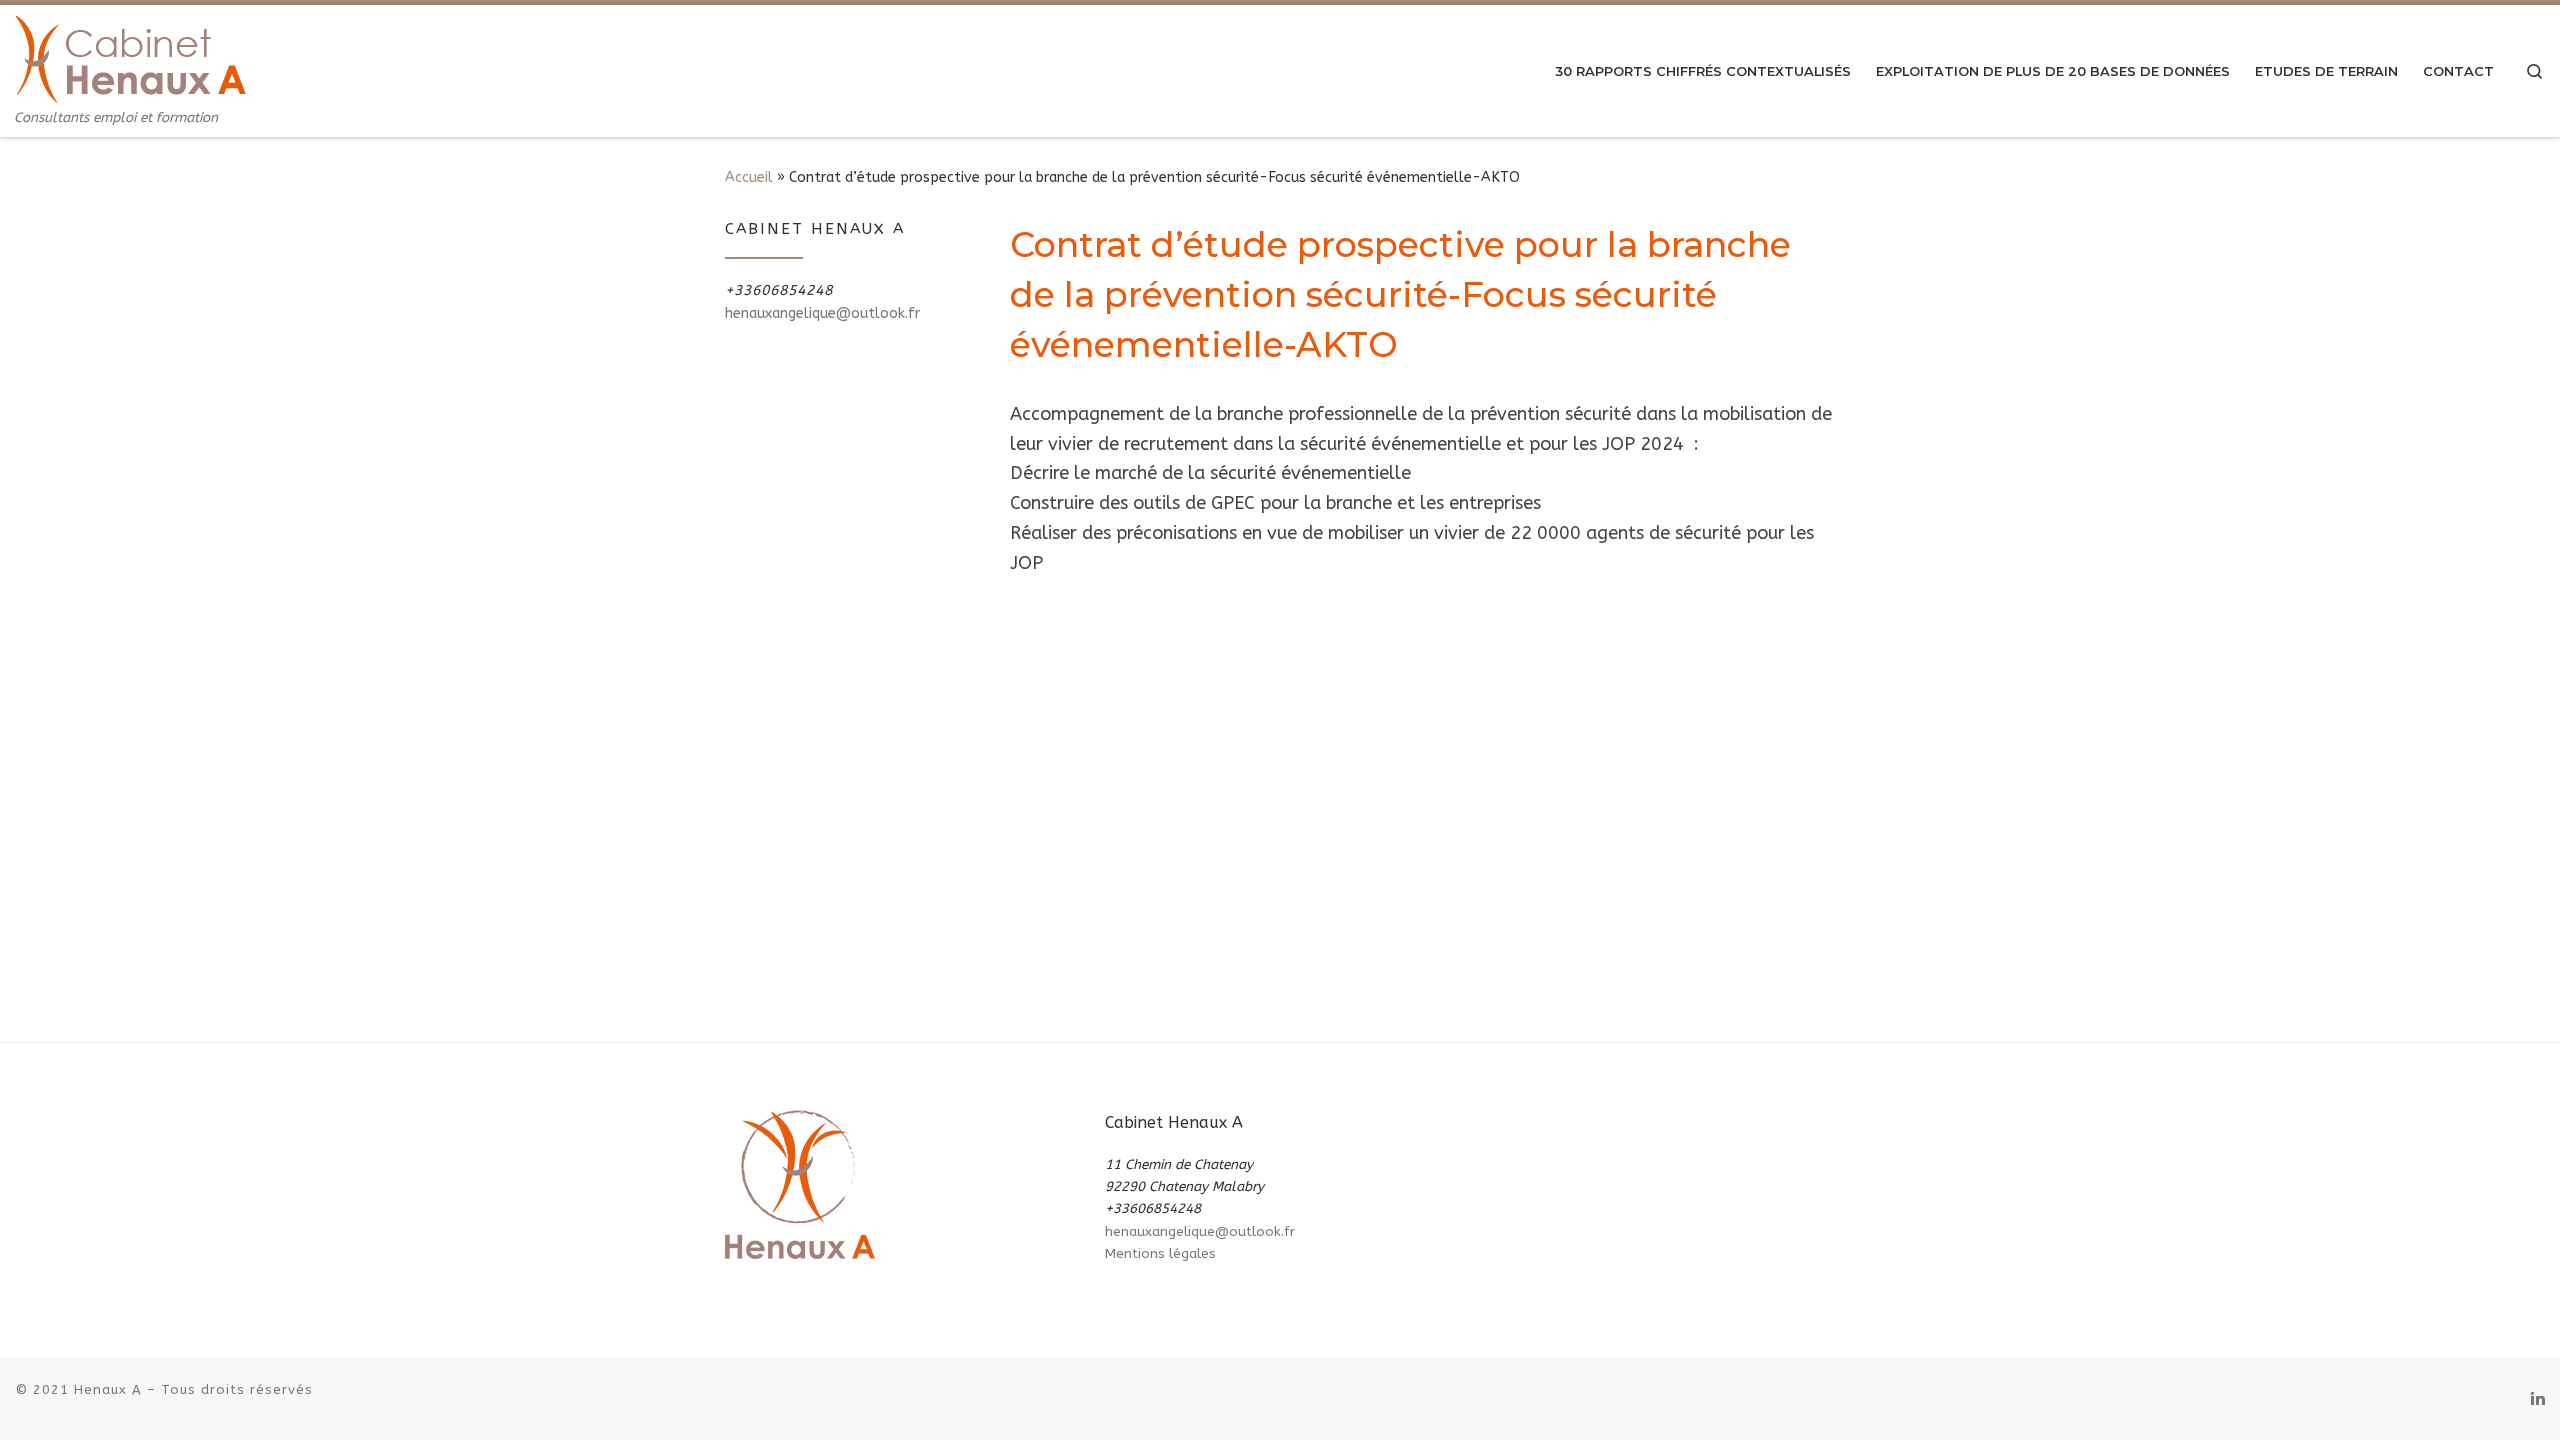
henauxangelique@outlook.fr (822, 313)
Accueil (749, 177)
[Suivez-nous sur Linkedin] (2538, 1398)
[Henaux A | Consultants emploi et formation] (130, 57)
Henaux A (108, 1389)
